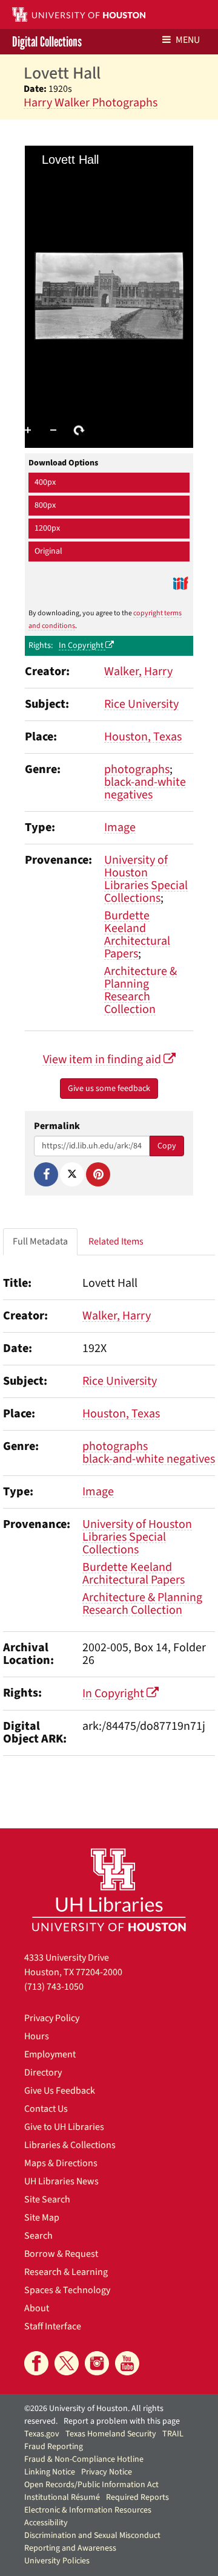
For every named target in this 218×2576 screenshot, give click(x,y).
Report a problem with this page (122, 2421)
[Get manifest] (180, 583)
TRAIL (173, 2434)
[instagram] (97, 2363)
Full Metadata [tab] (40, 1241)
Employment (50, 2054)
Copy (167, 1146)
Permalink (57, 1126)
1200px (47, 528)
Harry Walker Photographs (91, 103)
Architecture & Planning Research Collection (140, 990)
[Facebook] (46, 1174)
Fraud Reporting (54, 2447)
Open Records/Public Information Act (91, 2485)
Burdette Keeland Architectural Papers (137, 935)
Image (120, 827)
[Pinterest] (98, 1174)
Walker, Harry (138, 672)
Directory (43, 2073)
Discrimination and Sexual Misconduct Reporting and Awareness (92, 2542)
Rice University (141, 704)
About (37, 2308)
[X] (72, 1174)
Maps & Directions (61, 2163)
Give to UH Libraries (64, 2127)
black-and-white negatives (145, 788)
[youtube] (127, 2363)
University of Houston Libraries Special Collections (146, 879)
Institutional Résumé (62, 2497)
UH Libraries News (61, 2181)
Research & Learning (66, 2272)
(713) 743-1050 (54, 1987)
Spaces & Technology (67, 2290)
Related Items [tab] (116, 1241)
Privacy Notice (107, 2472)
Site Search (47, 2199)
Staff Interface (53, 2326)
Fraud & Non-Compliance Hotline (84, 2459)
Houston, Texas (143, 737)
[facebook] (36, 2363)
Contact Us (46, 2109)
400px (45, 482)
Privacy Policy (52, 2018)
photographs (137, 769)
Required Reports (137, 2497)
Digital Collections (47, 42)
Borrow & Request (61, 2254)
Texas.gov (42, 2434)
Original (48, 551)
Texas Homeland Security (111, 2434)
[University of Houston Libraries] (109, 1890)
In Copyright (82, 646)
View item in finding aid (103, 1060)
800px (45, 505)
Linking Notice (50, 2472)
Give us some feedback (109, 1089)
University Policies (57, 2561)
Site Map (42, 2218)
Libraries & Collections (70, 2145)
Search (38, 2236)
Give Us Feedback (60, 2091)
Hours (37, 2036)
